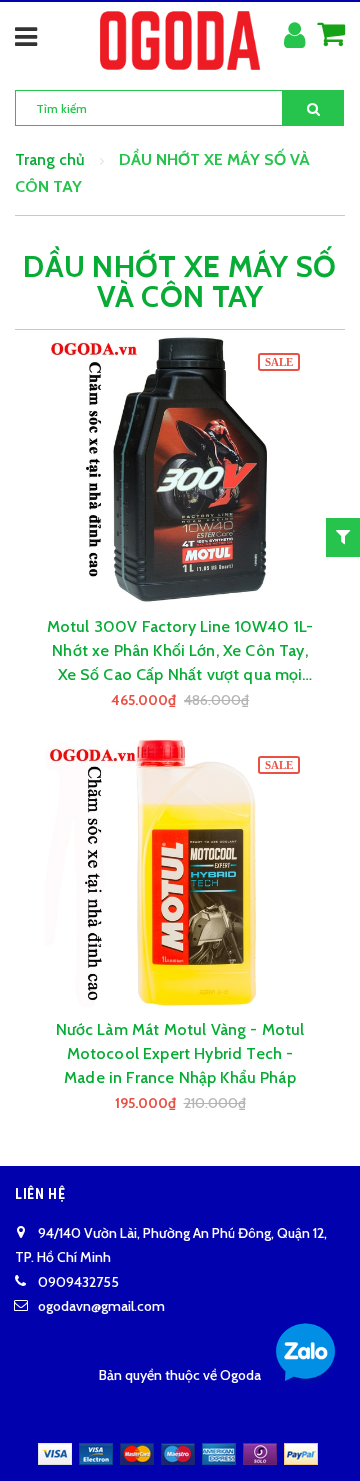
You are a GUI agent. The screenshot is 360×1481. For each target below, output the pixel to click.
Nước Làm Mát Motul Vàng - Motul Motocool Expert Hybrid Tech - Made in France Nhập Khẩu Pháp (180, 1053)
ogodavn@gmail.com (101, 1306)
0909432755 (78, 1282)
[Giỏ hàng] (331, 35)
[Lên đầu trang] (300, 1441)
